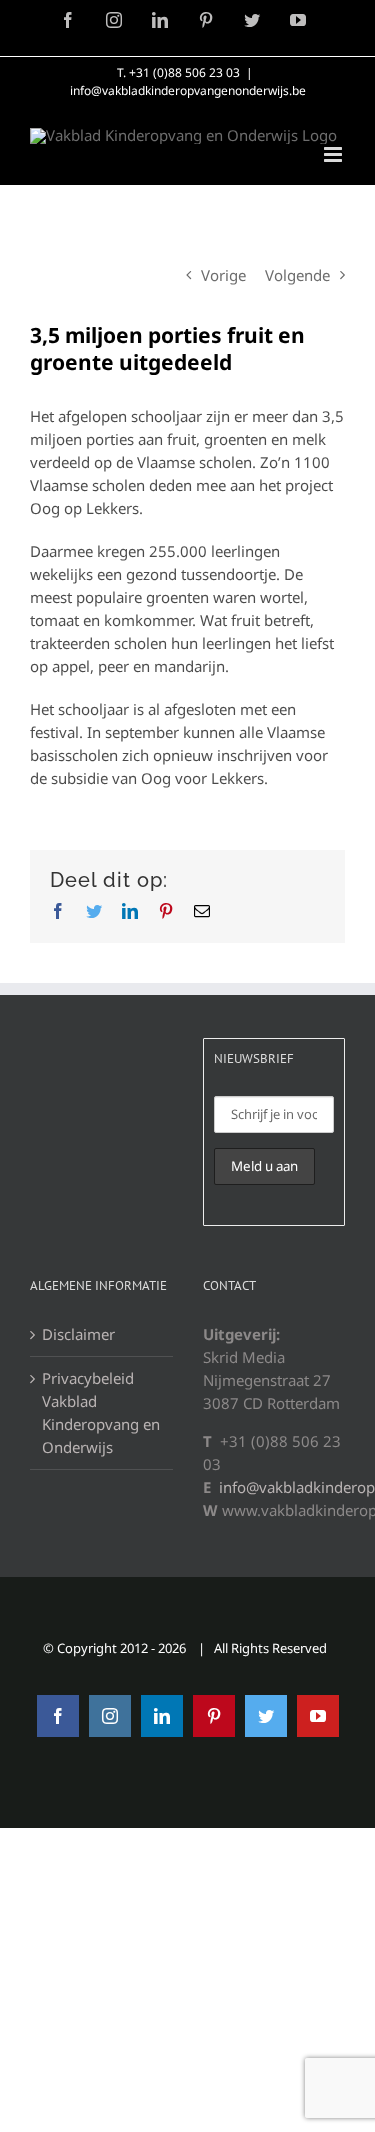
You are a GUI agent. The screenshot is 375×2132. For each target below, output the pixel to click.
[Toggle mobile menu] (334, 154)
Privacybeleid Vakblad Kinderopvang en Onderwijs (101, 1412)
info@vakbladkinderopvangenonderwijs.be (188, 90)
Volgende (297, 275)
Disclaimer (78, 1334)
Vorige (223, 275)
